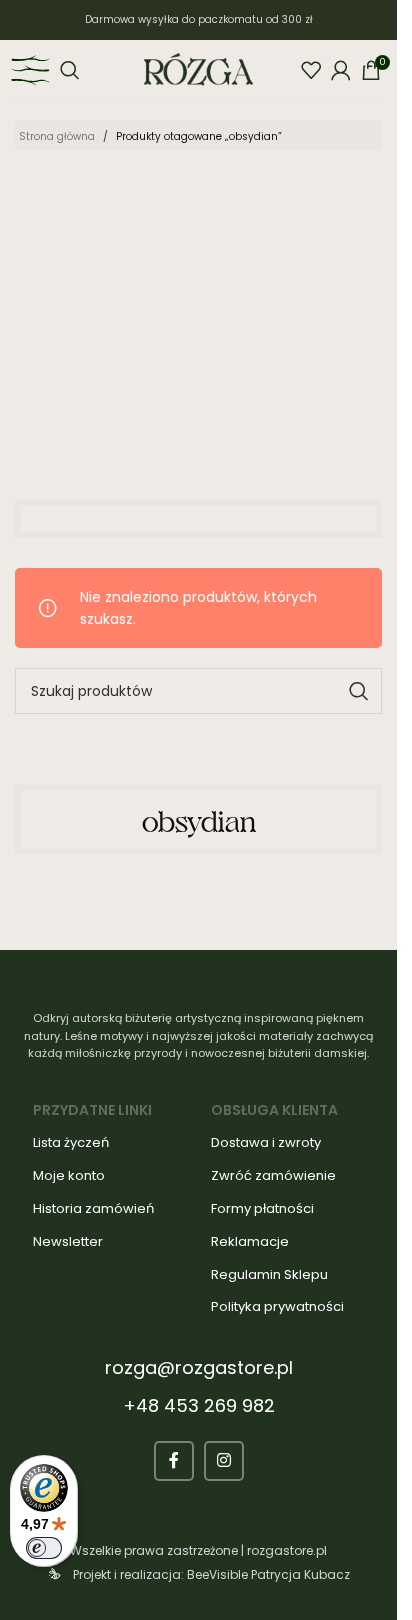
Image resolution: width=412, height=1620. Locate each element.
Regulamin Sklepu (269, 1274)
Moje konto (69, 1175)
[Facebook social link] (174, 1461)
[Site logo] (199, 68)
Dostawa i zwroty (266, 1142)
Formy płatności (262, 1208)
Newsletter (68, 1241)
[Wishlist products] (311, 70)
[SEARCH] (359, 691)
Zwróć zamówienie (273, 1175)
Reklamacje (250, 1241)
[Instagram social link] (224, 1461)
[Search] (70, 70)
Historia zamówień (93, 1208)
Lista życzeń (71, 1142)
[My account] (341, 70)
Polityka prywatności (277, 1306)
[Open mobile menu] (30, 70)
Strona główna (57, 136)
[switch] (44, 1548)
